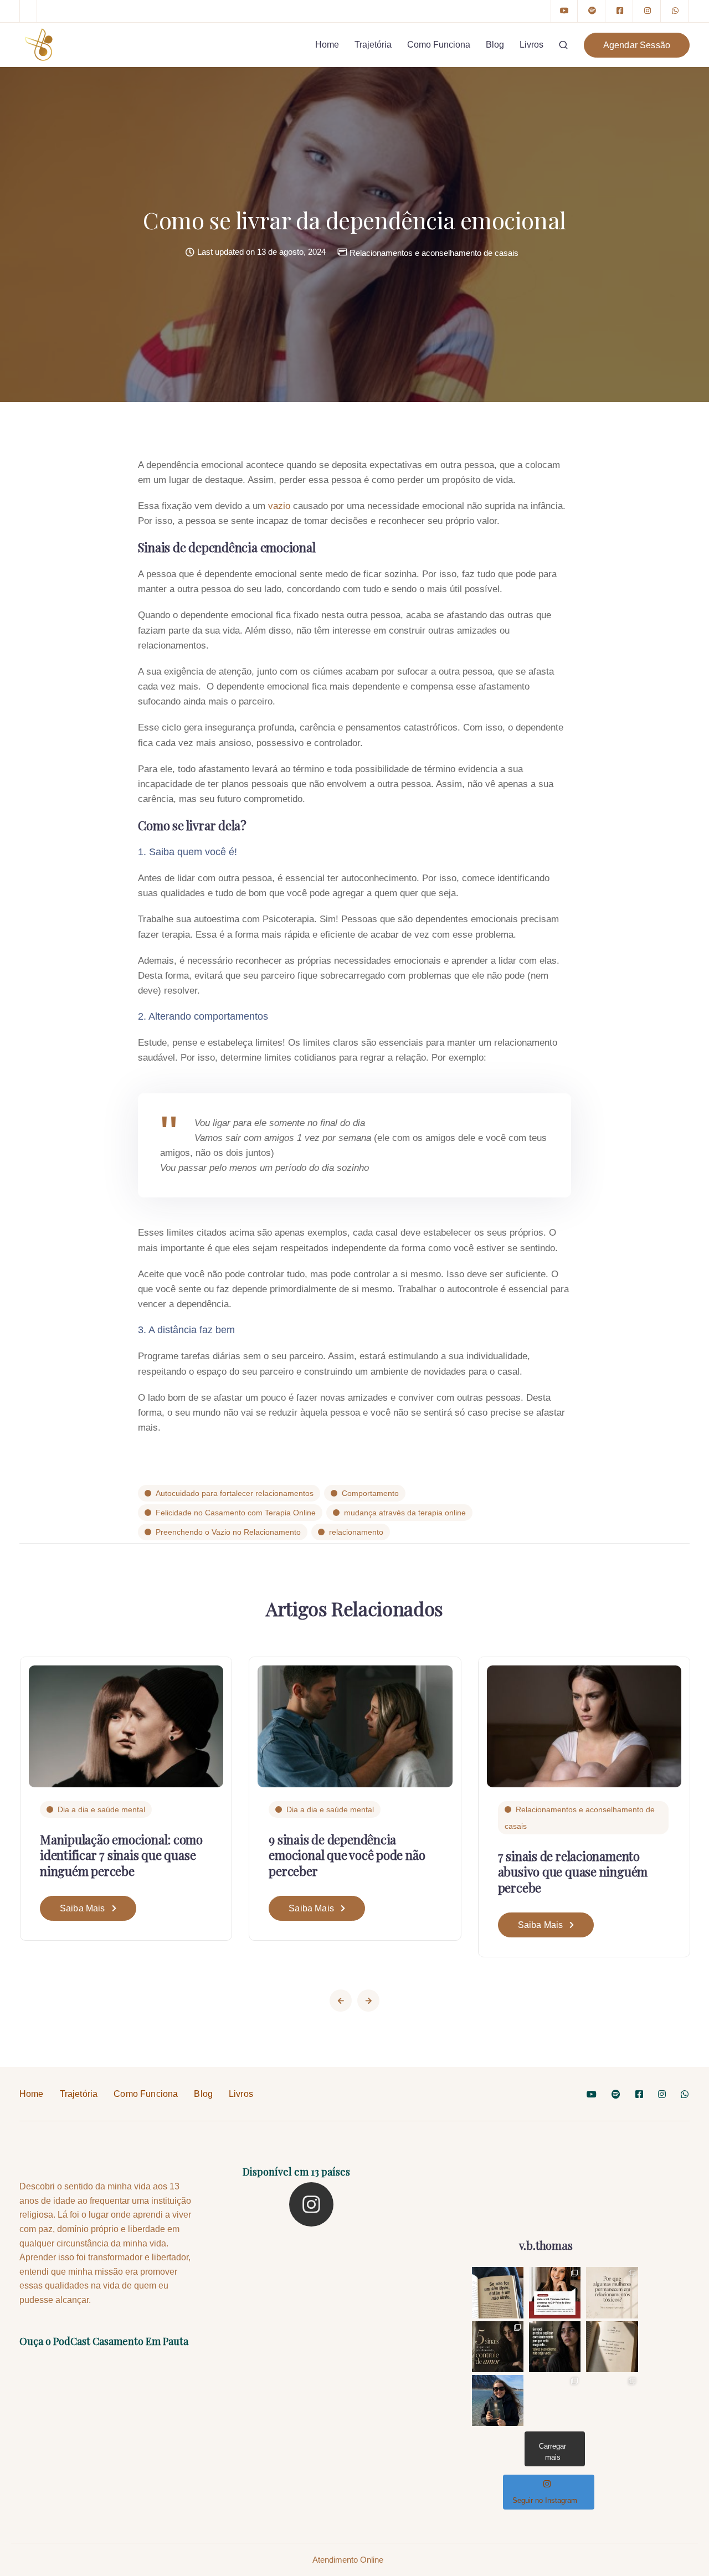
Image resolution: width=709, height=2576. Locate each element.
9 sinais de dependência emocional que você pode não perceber (347, 1855)
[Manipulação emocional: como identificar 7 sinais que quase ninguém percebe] (126, 1726)
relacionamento (356, 1532)
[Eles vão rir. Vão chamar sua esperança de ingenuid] (555, 2401)
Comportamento (370, 1493)
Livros (531, 45)
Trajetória (373, 45)
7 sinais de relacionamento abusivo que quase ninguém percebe (573, 1872)
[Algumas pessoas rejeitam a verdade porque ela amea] (612, 2401)
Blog (495, 45)
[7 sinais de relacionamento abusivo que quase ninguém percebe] (584, 1726)
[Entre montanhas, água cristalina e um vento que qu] (498, 2401)
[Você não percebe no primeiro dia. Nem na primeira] (498, 2347)
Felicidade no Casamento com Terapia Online (236, 1513)
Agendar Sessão (637, 45)
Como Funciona (439, 45)
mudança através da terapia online (405, 1513)
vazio (279, 506)
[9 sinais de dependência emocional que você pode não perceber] (355, 1726)
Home (327, 45)
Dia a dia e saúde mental (101, 1809)
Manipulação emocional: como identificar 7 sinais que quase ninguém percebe (121, 1855)
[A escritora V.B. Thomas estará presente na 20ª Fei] (555, 2293)
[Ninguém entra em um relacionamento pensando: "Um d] (612, 2293)
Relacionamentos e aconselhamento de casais (434, 253)
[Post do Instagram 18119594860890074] (498, 2293)
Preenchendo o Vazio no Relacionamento (228, 1532)
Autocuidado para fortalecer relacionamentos (235, 1493)
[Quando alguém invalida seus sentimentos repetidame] (555, 2347)
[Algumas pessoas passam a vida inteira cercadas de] (612, 2347)
